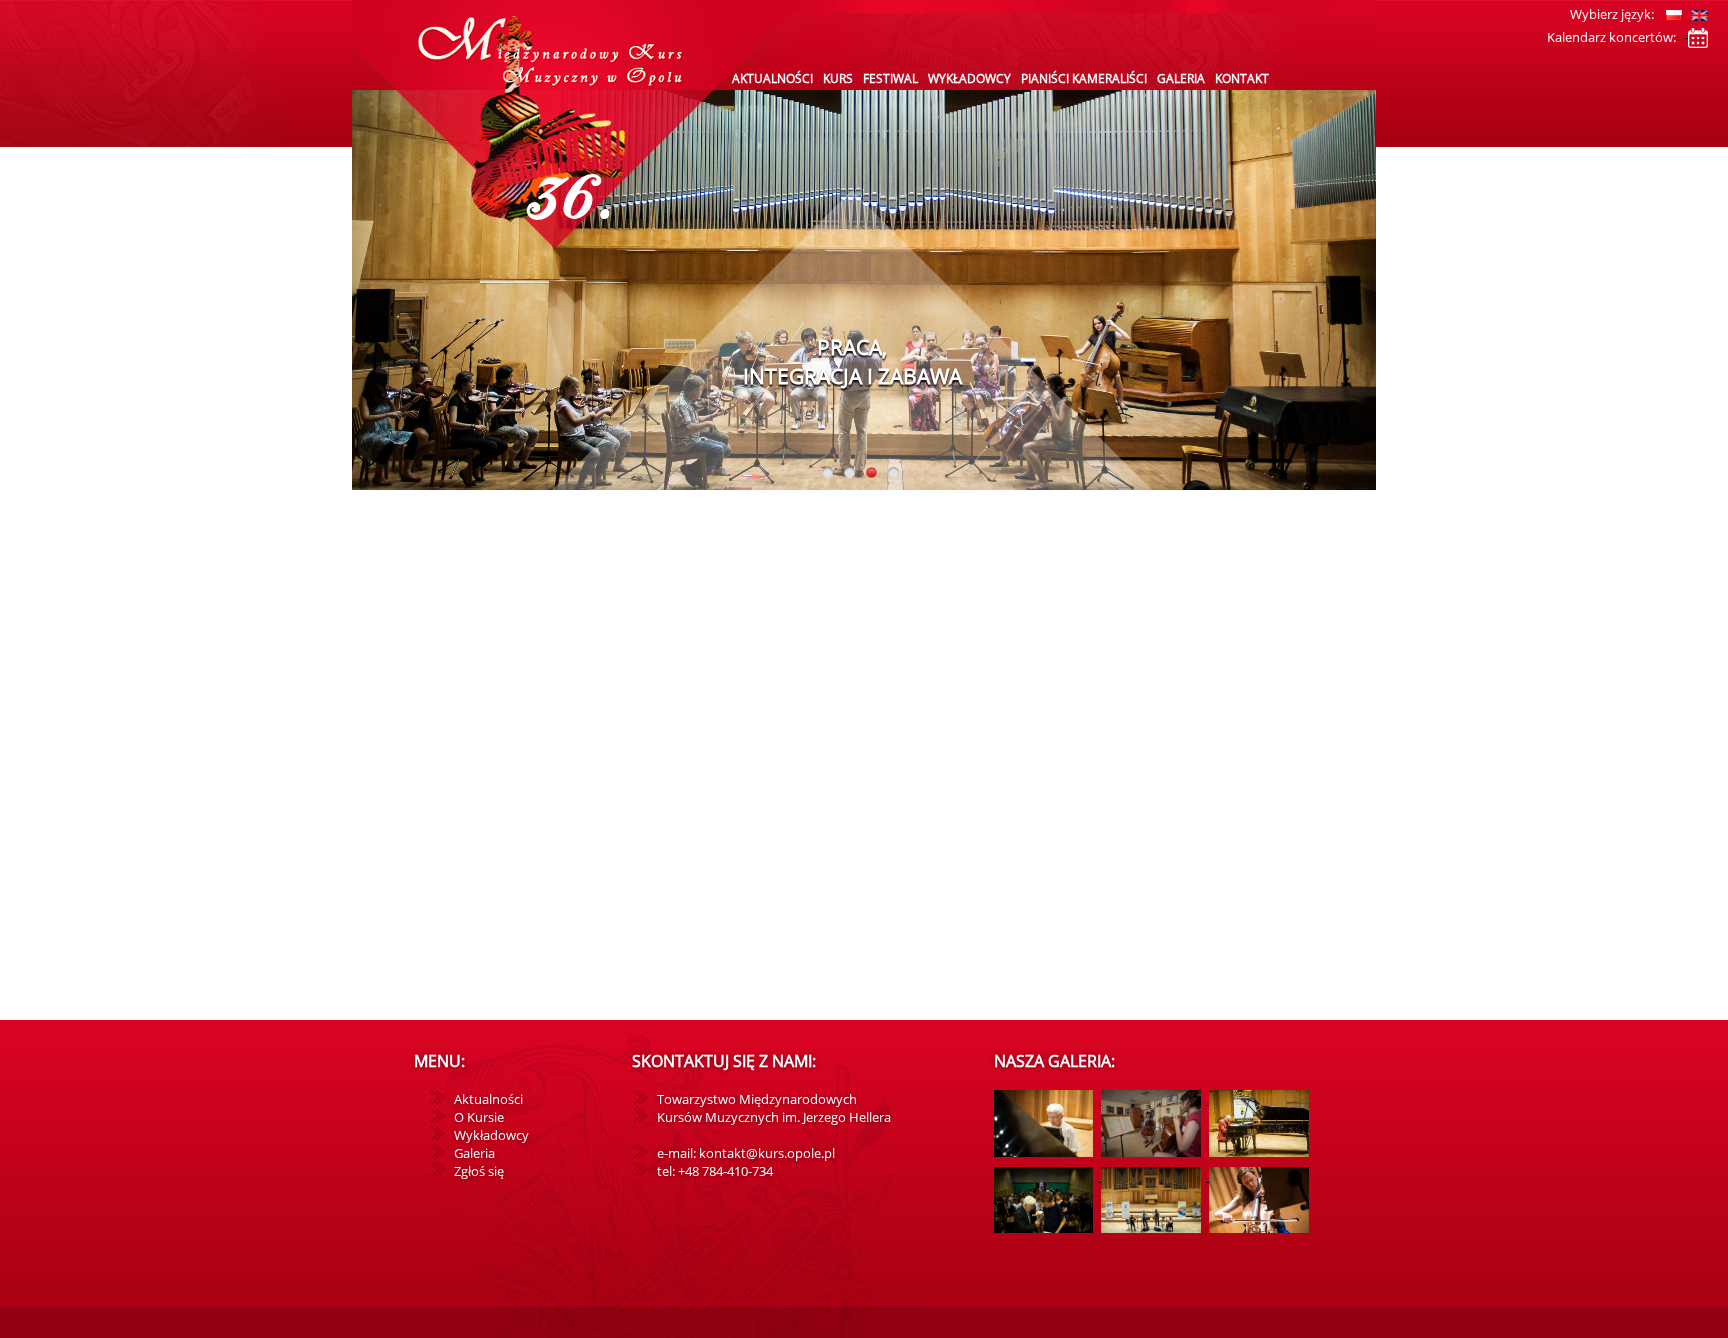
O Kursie (479, 1117)
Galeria (1181, 78)
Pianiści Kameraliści (1084, 78)
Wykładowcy (969, 78)
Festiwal (890, 78)
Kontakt (1242, 78)
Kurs (838, 78)
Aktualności (772, 78)
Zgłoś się (479, 1171)
